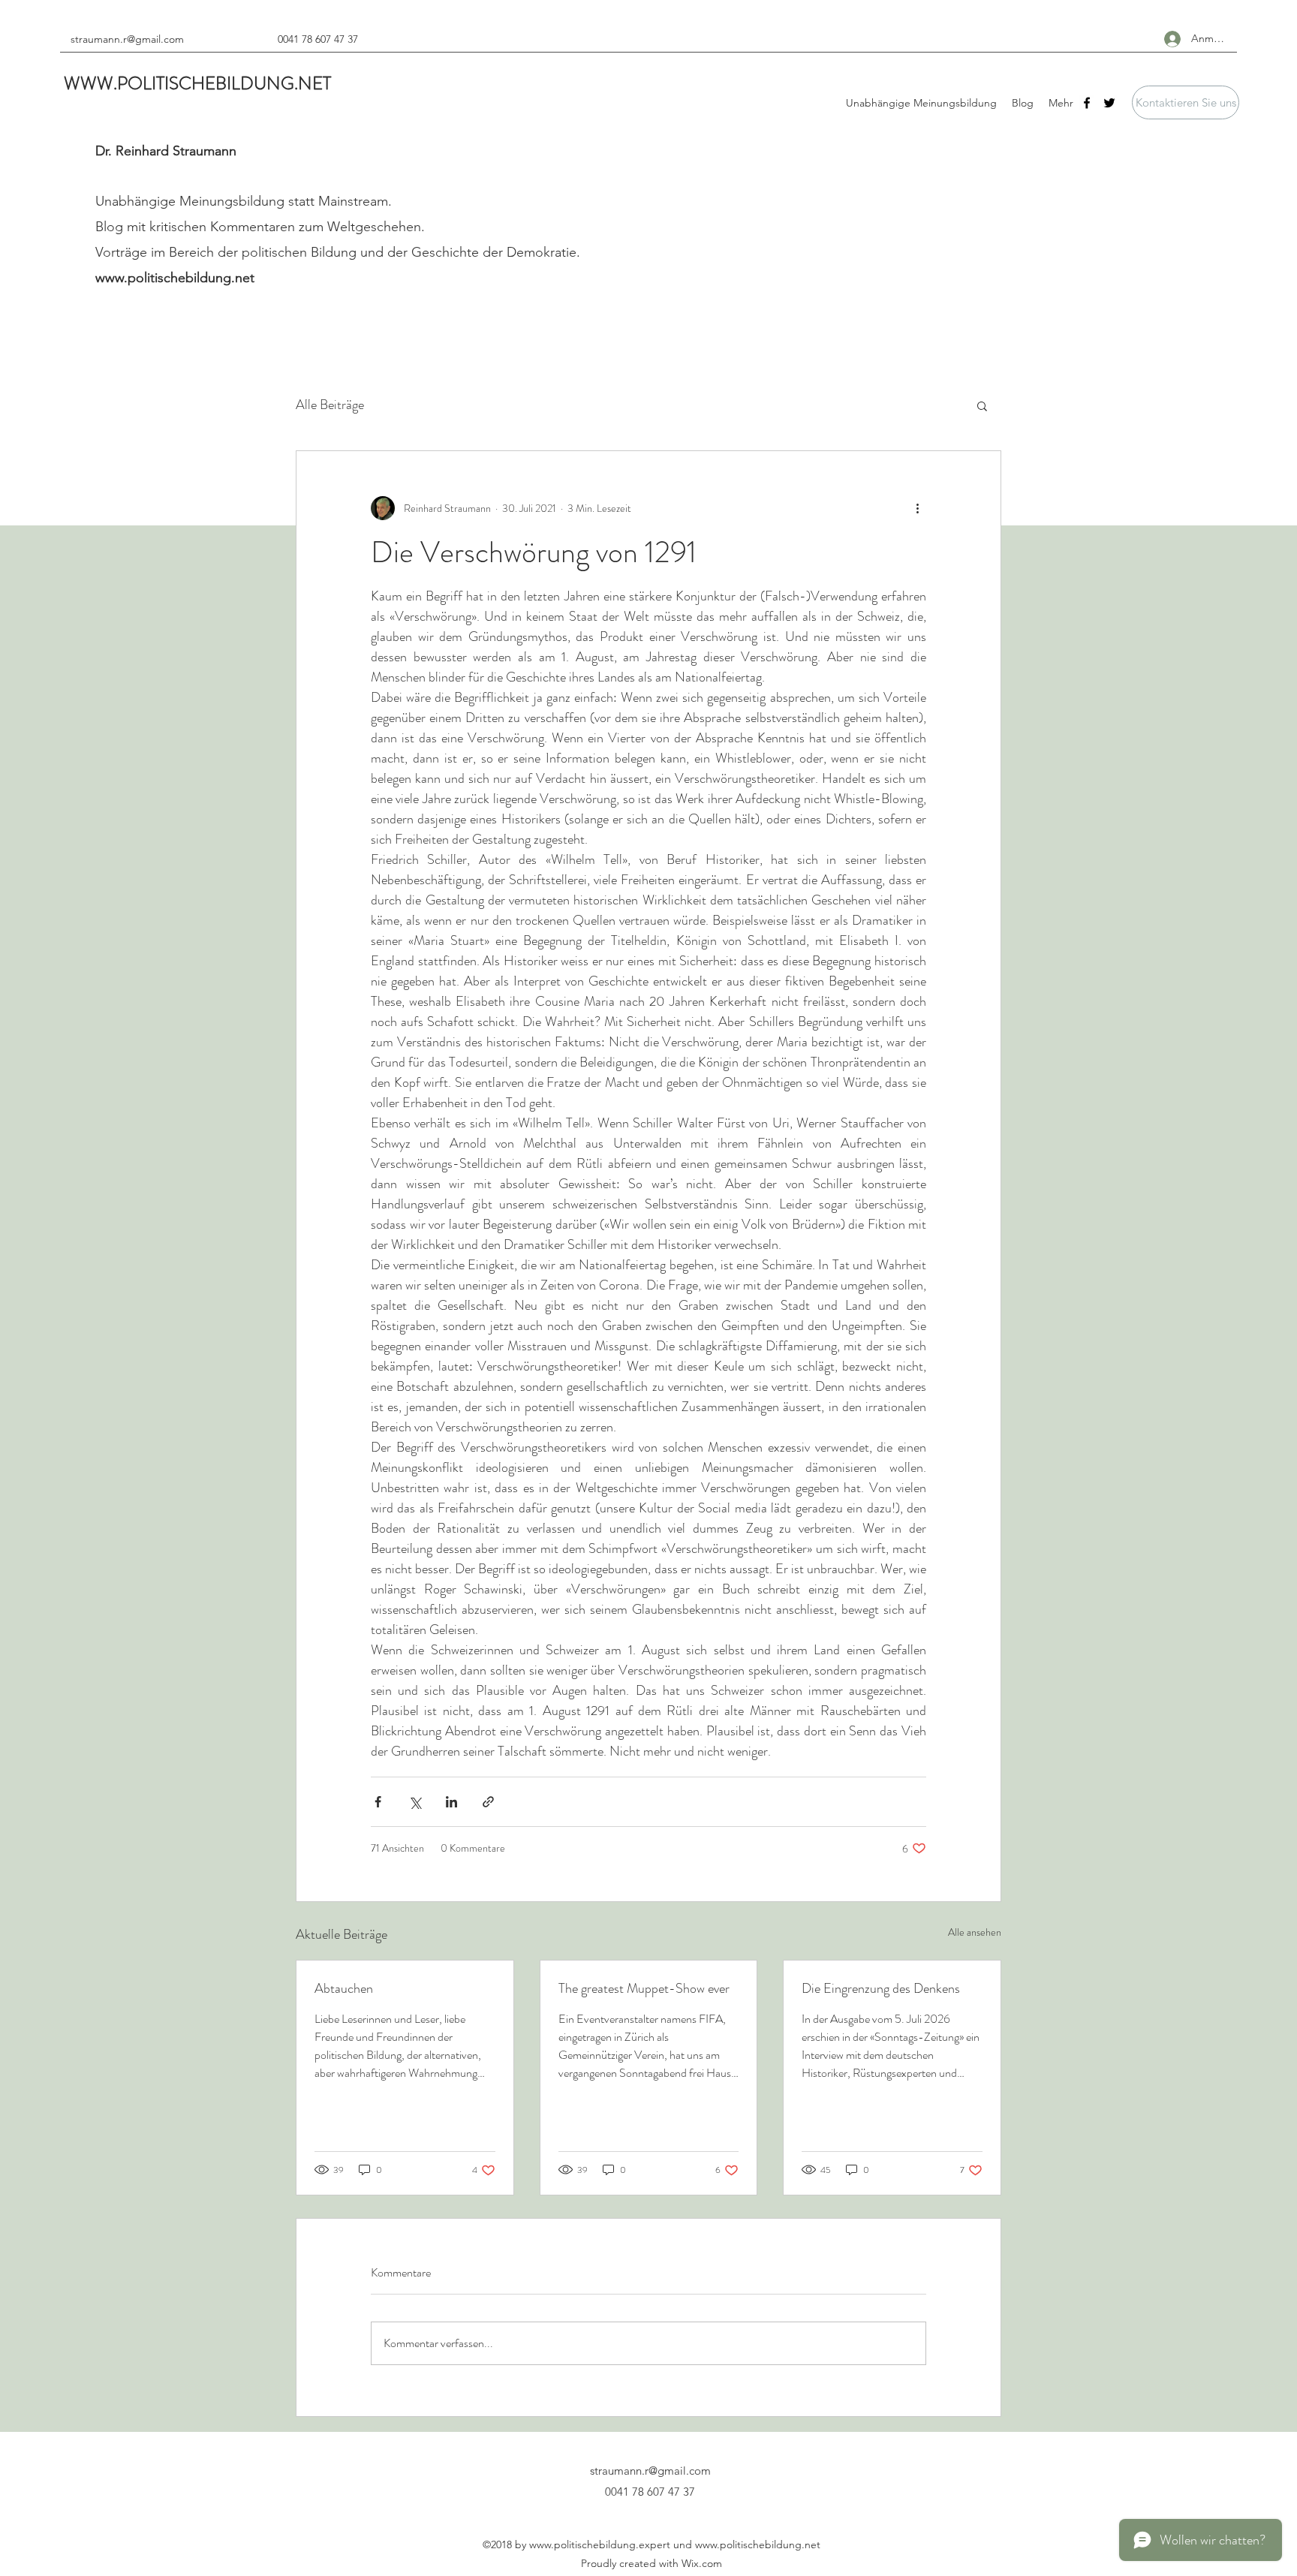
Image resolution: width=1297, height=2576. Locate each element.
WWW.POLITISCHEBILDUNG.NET (197, 83)
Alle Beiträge (330, 405)
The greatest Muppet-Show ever (644, 1988)
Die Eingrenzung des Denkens (881, 1988)
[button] (1186, 102)
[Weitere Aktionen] (917, 508)
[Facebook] (1087, 103)
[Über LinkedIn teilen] (451, 1802)
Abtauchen (344, 1988)
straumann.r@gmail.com (127, 39)
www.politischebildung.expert (600, 2544)
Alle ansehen (975, 1932)
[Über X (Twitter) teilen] (415, 1802)
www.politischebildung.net (175, 278)
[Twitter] (1109, 103)
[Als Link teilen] (488, 1802)
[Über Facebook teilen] (378, 1802)
